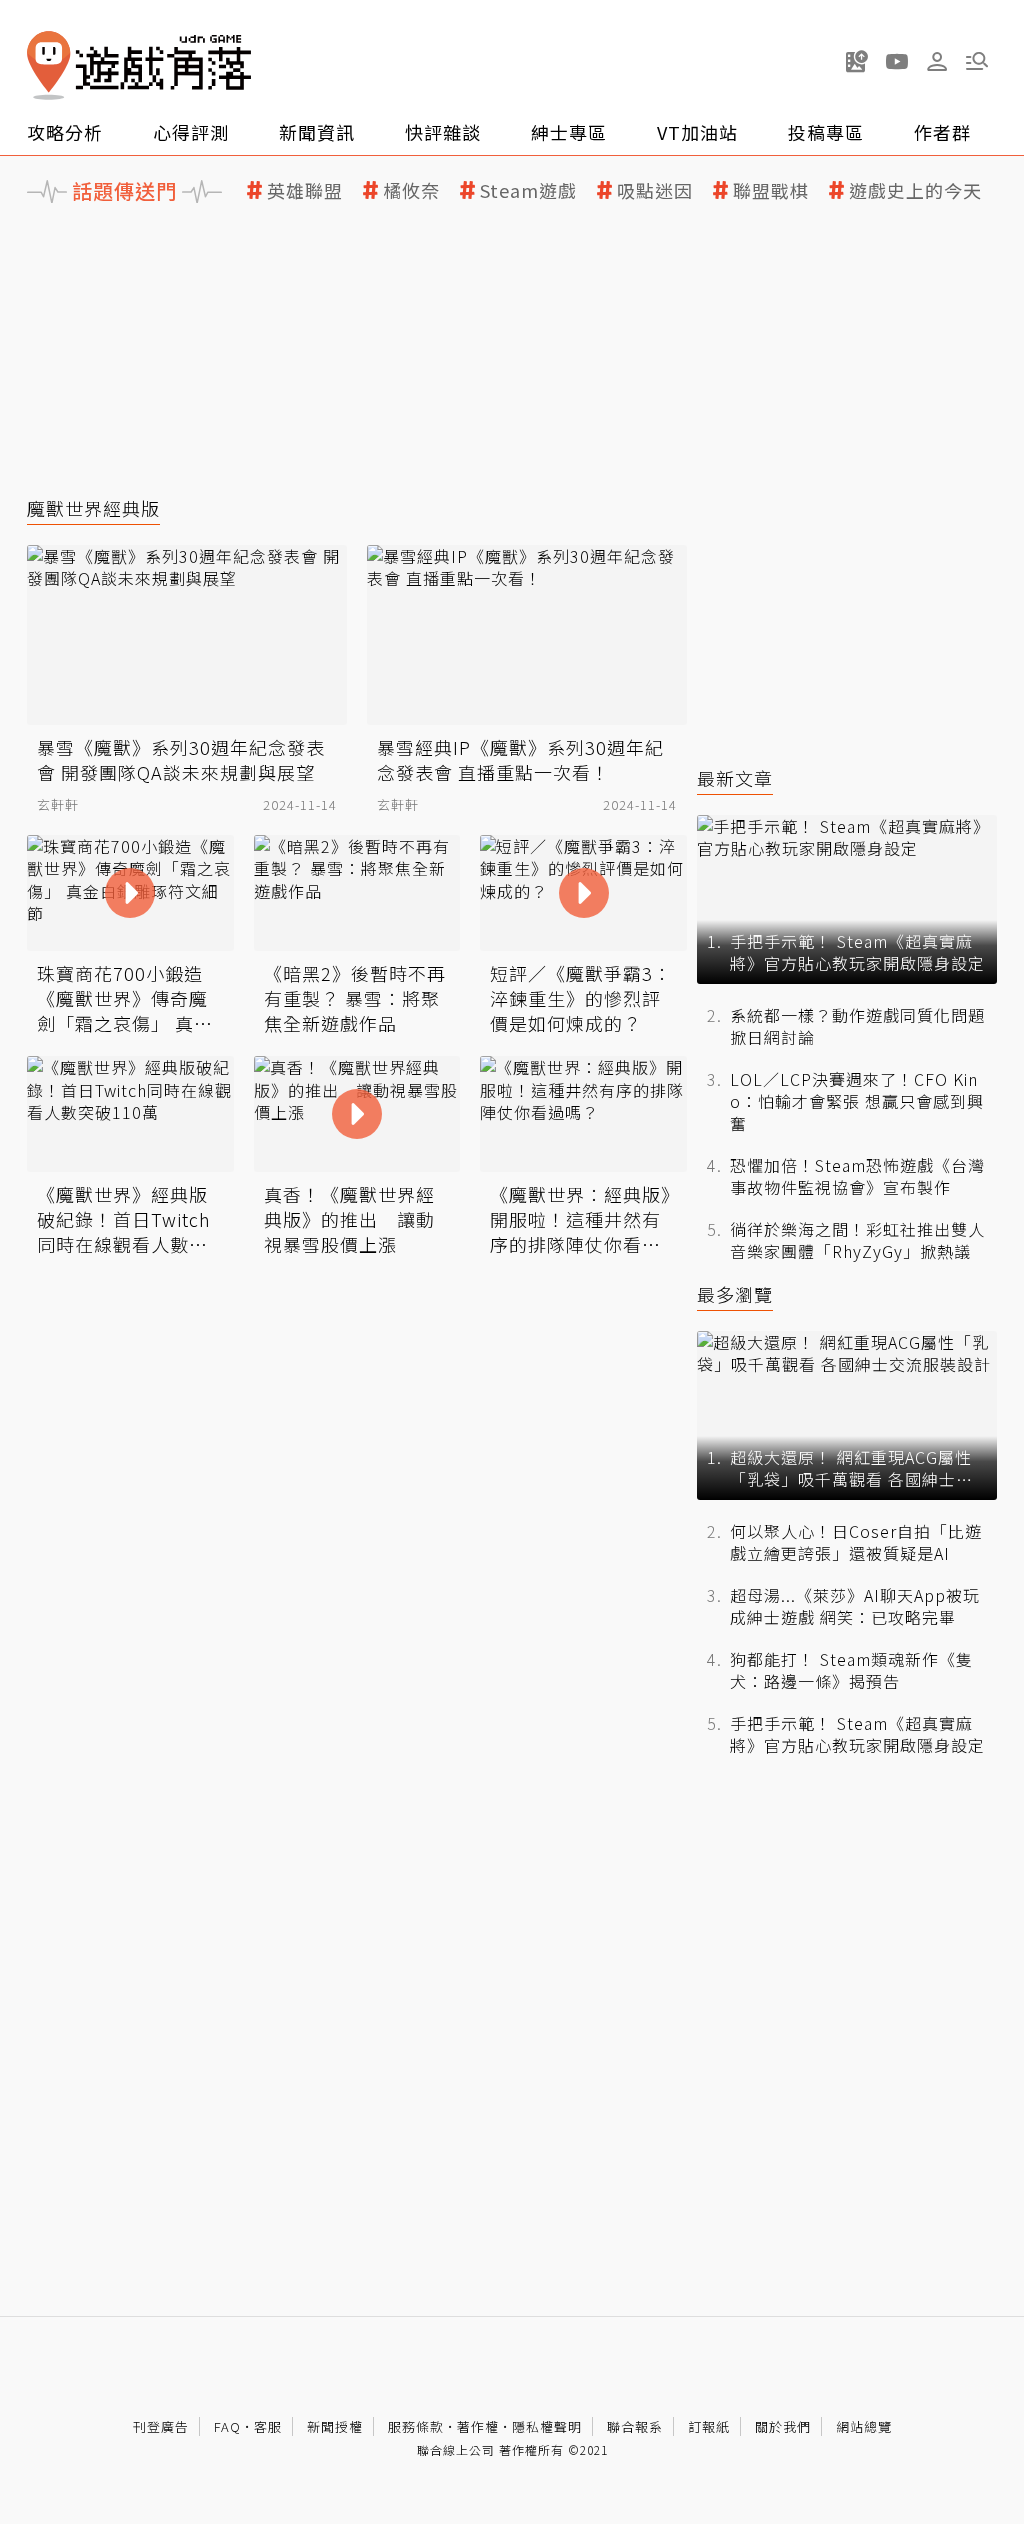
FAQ (227, 2426)
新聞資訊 (317, 132)
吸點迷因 (655, 190)
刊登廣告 (161, 2426)
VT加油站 (697, 132)
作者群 (942, 132)
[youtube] (897, 61)
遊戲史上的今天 (915, 190)
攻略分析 (65, 132)
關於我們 (783, 2426)
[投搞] (857, 61)
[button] (977, 61)
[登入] (937, 62)
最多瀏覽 (735, 1294)
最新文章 (735, 778)
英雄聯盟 (305, 190)
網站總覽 (864, 2426)
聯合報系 (635, 2426)
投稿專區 (826, 132)
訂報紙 (709, 2426)
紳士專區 (569, 132)
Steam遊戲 (528, 190)
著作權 (478, 2426)
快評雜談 (443, 132)
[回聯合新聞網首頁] (49, 65)
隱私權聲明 (547, 2426)
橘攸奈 (411, 190)
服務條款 (416, 2426)
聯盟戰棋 (771, 190)
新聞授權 (335, 2426)
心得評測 (191, 132)
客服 (268, 2426)
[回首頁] (139, 65)
